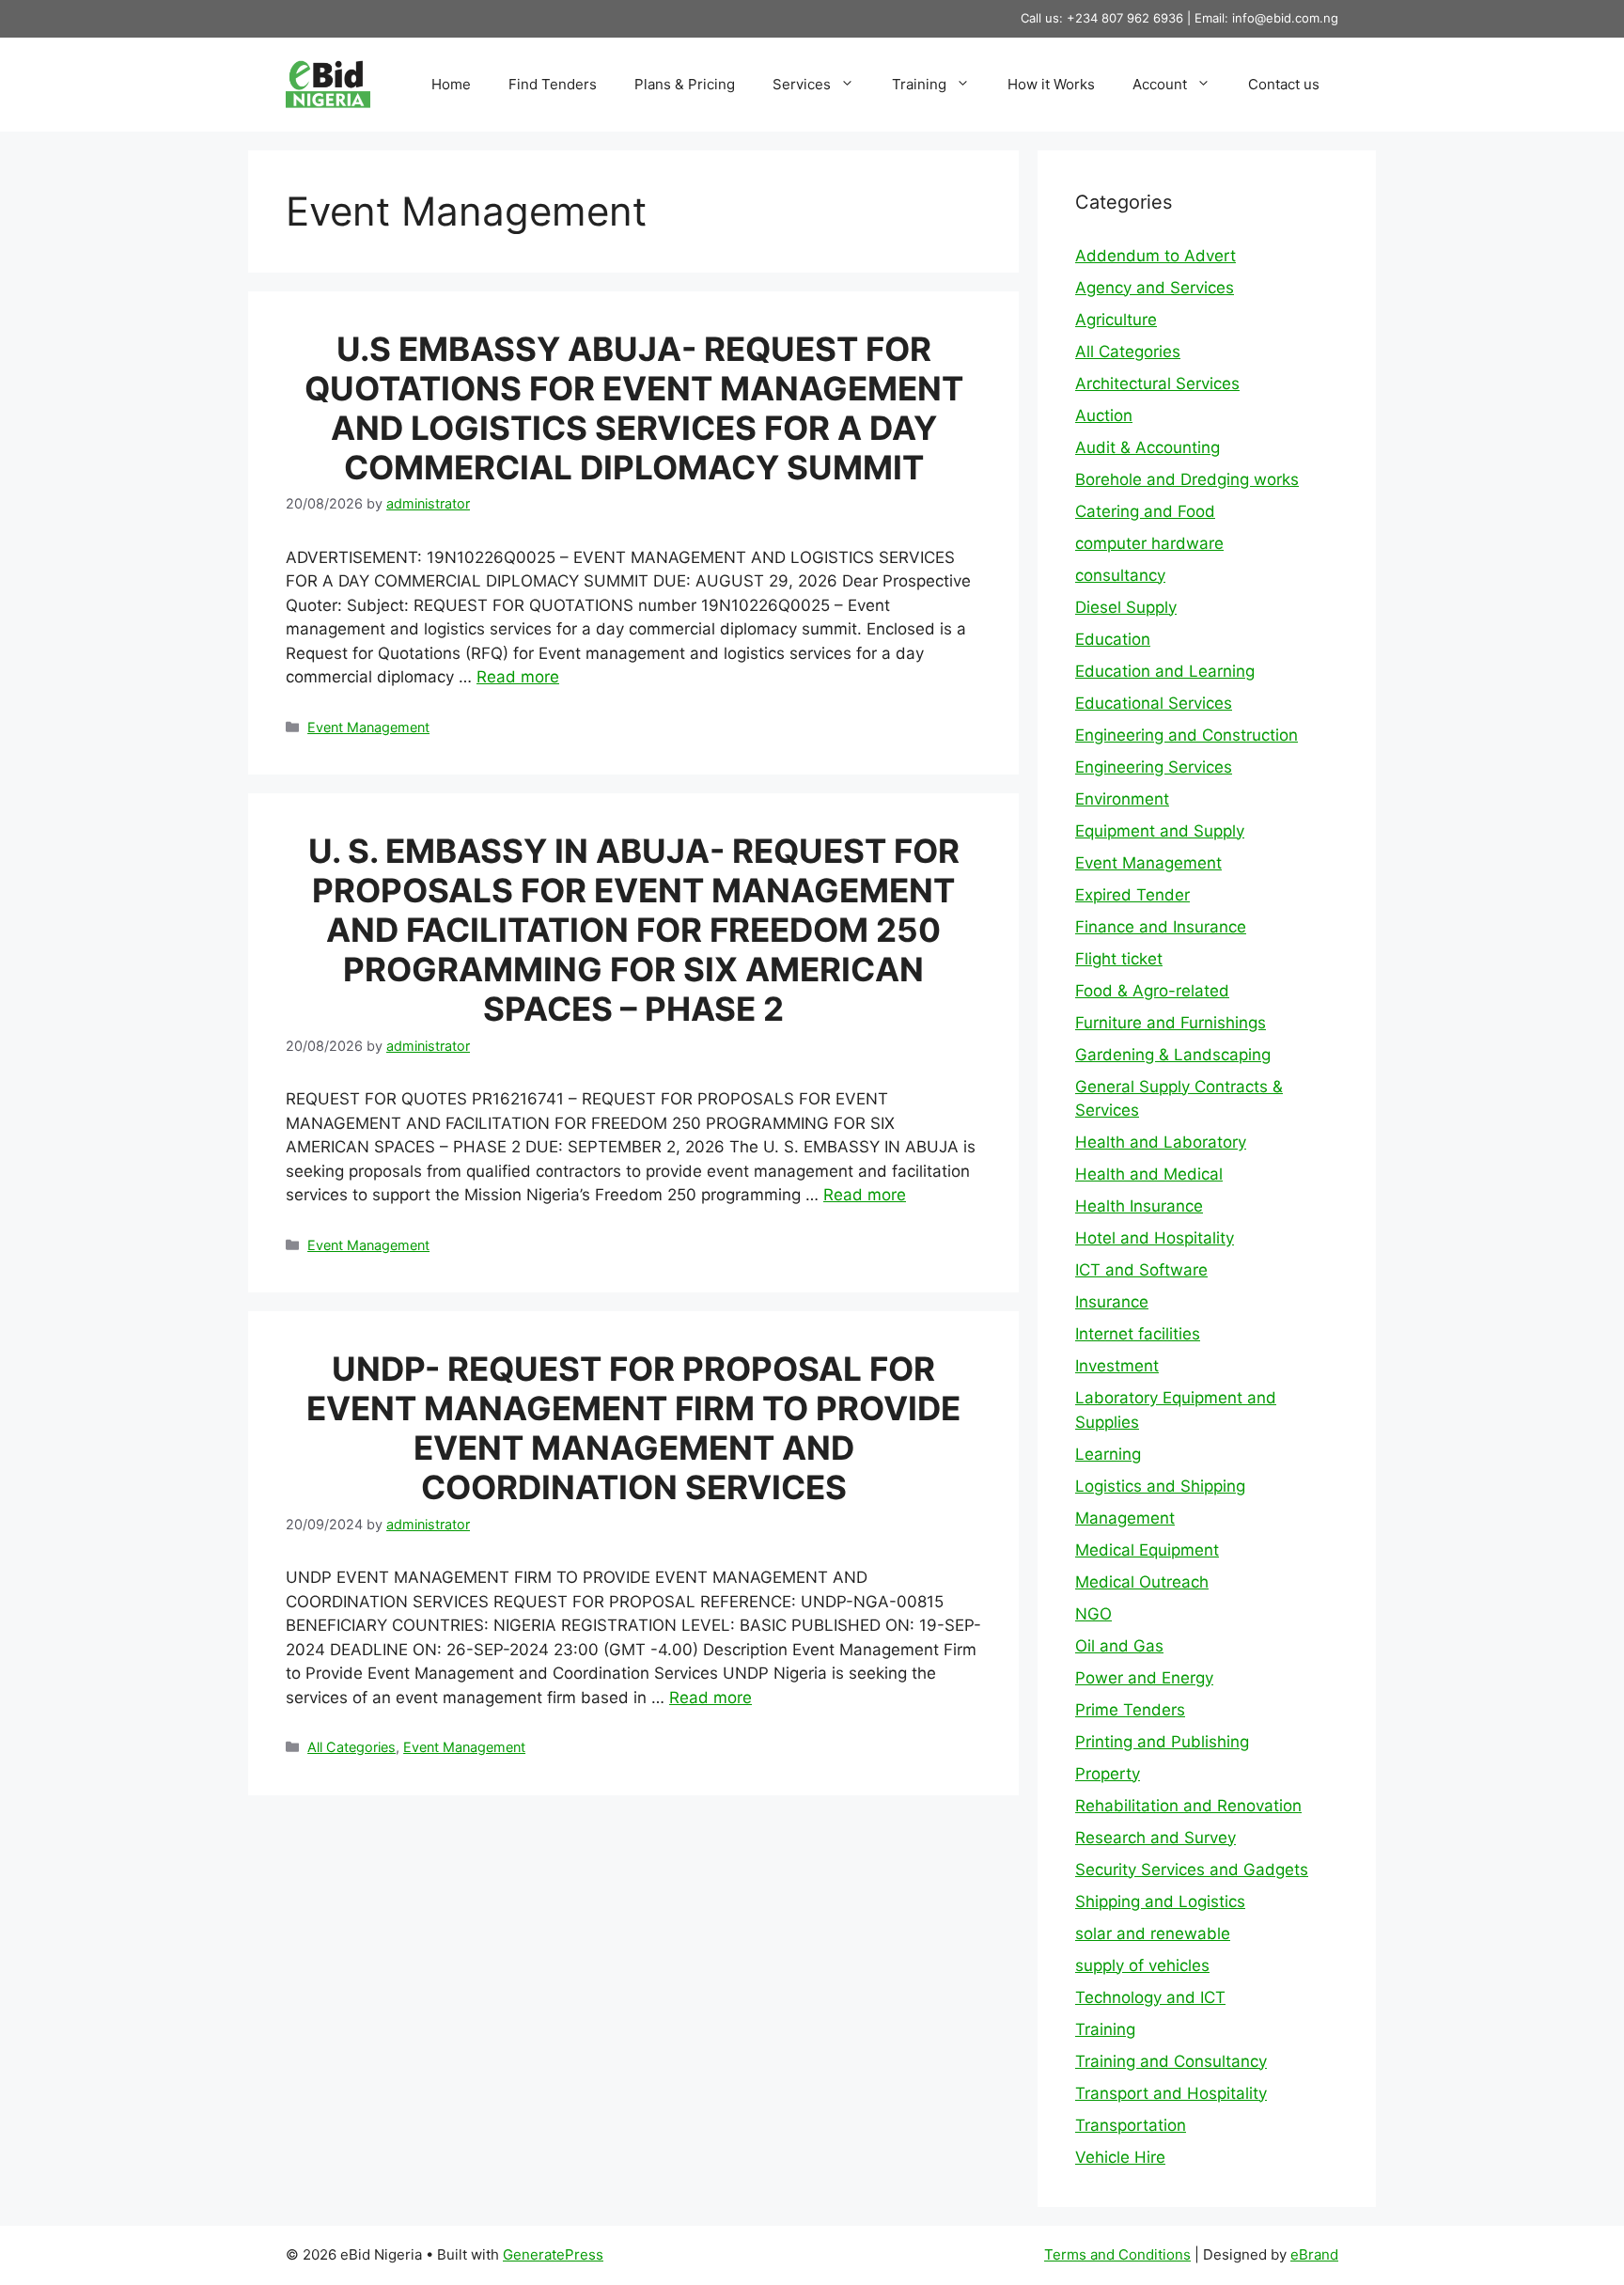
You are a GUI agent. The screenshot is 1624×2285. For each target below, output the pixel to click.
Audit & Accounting (1148, 447)
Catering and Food (1145, 511)
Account (1160, 84)
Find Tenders (553, 84)
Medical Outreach (1142, 1582)
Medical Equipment (1147, 1550)
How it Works (1051, 84)
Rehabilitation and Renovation (1188, 1806)
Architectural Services (1157, 383)
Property (1108, 1774)
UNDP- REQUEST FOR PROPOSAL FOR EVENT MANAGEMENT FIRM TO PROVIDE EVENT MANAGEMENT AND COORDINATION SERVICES (633, 1428)
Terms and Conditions (1117, 2254)
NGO (1093, 1614)
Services (802, 84)
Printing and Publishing (1162, 1742)
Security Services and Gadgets (1192, 1870)
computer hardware (1149, 543)
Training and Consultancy (1171, 2061)
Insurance (1112, 1302)
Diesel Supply (1126, 607)
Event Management (368, 727)
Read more (518, 677)
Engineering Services (1154, 767)
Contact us (1284, 84)
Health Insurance (1139, 1206)
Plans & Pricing (685, 84)
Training (919, 84)
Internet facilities (1138, 1334)
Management (1125, 1518)
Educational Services (1154, 703)
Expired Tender (1132, 895)
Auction (1104, 415)
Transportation (1131, 2125)
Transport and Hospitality (1171, 2093)
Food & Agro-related (1152, 991)
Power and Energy (1144, 1678)
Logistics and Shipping (1160, 1486)
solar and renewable (1153, 1933)
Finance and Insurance (1161, 927)
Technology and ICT (1150, 1997)
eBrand (1314, 2254)
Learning (1108, 1454)
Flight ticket (1119, 959)
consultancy (1120, 575)
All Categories (351, 1747)
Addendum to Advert (1156, 256)
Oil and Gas (1119, 1646)
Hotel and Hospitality (1155, 1238)
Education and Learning (1165, 671)
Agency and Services (1155, 288)
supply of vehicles (1142, 1965)
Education (1113, 639)
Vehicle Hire (1120, 2157)
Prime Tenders (1130, 1710)
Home (451, 84)
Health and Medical (1149, 1174)
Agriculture (1116, 320)
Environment (1122, 799)
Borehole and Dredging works (1187, 479)
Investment (1117, 1366)
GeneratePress (553, 2254)
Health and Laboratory (1161, 1142)
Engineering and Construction (1187, 735)
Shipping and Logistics (1160, 1902)
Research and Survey (1156, 1838)
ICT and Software (1141, 1270)
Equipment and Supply (1160, 831)
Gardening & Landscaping (1173, 1055)
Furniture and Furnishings (1171, 1023)
